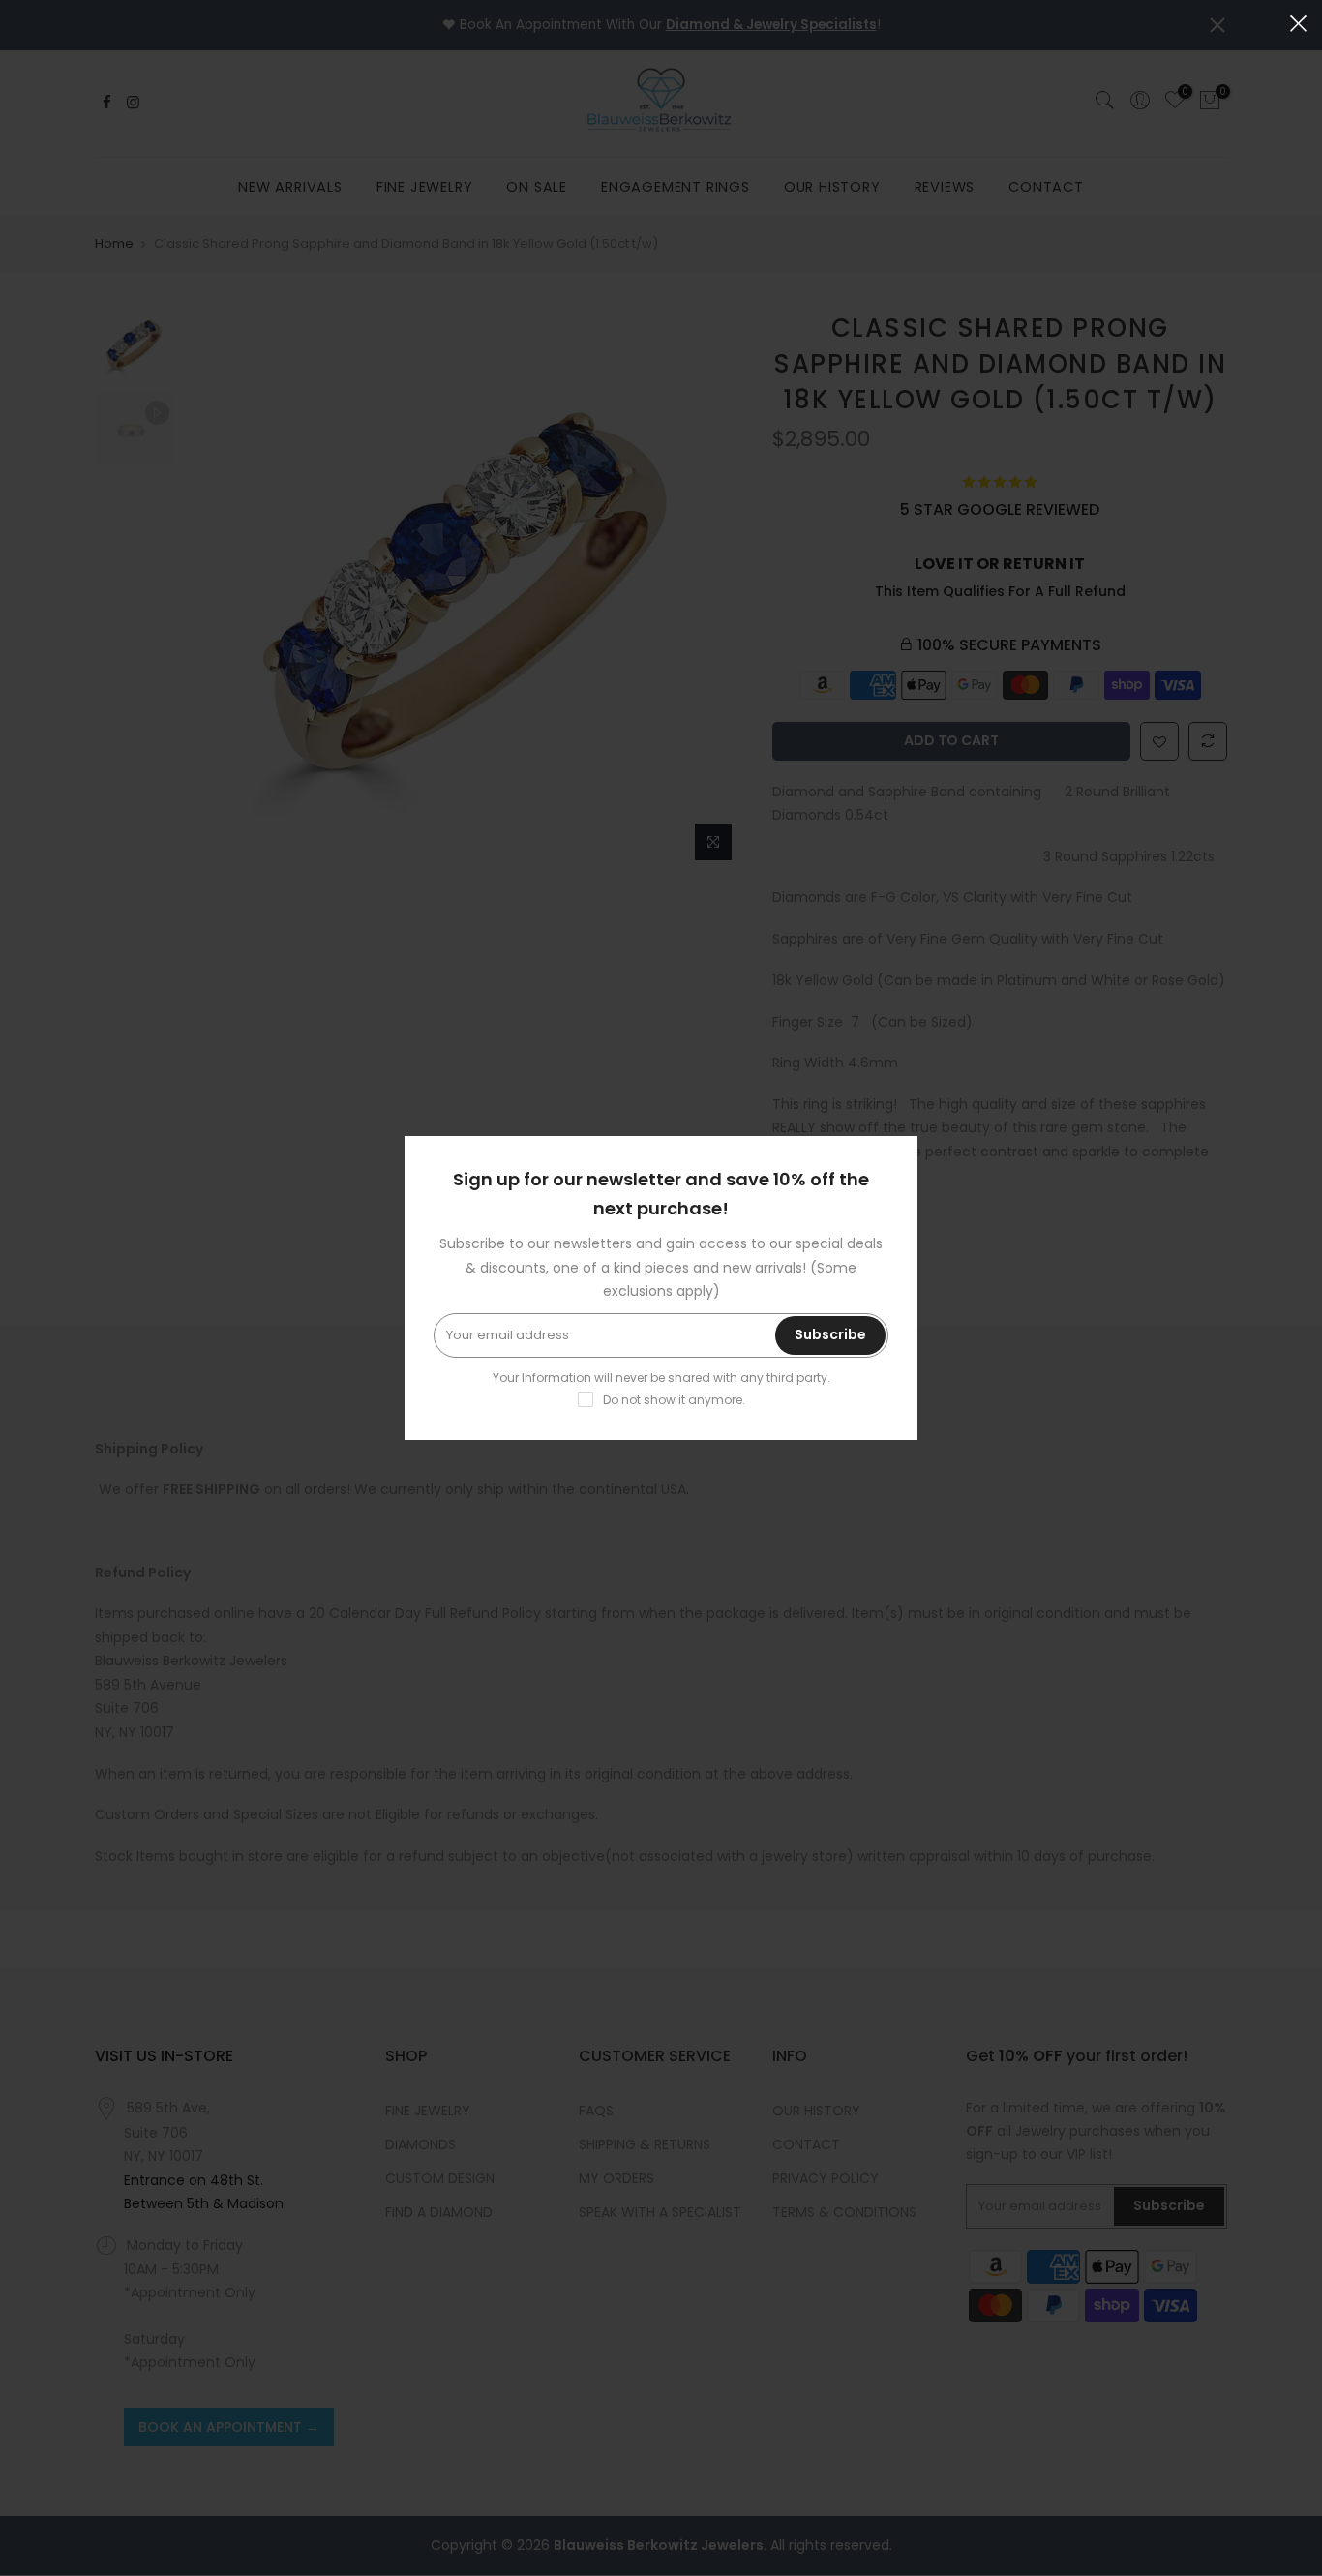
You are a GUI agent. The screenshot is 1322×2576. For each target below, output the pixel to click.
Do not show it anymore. (674, 1400)
